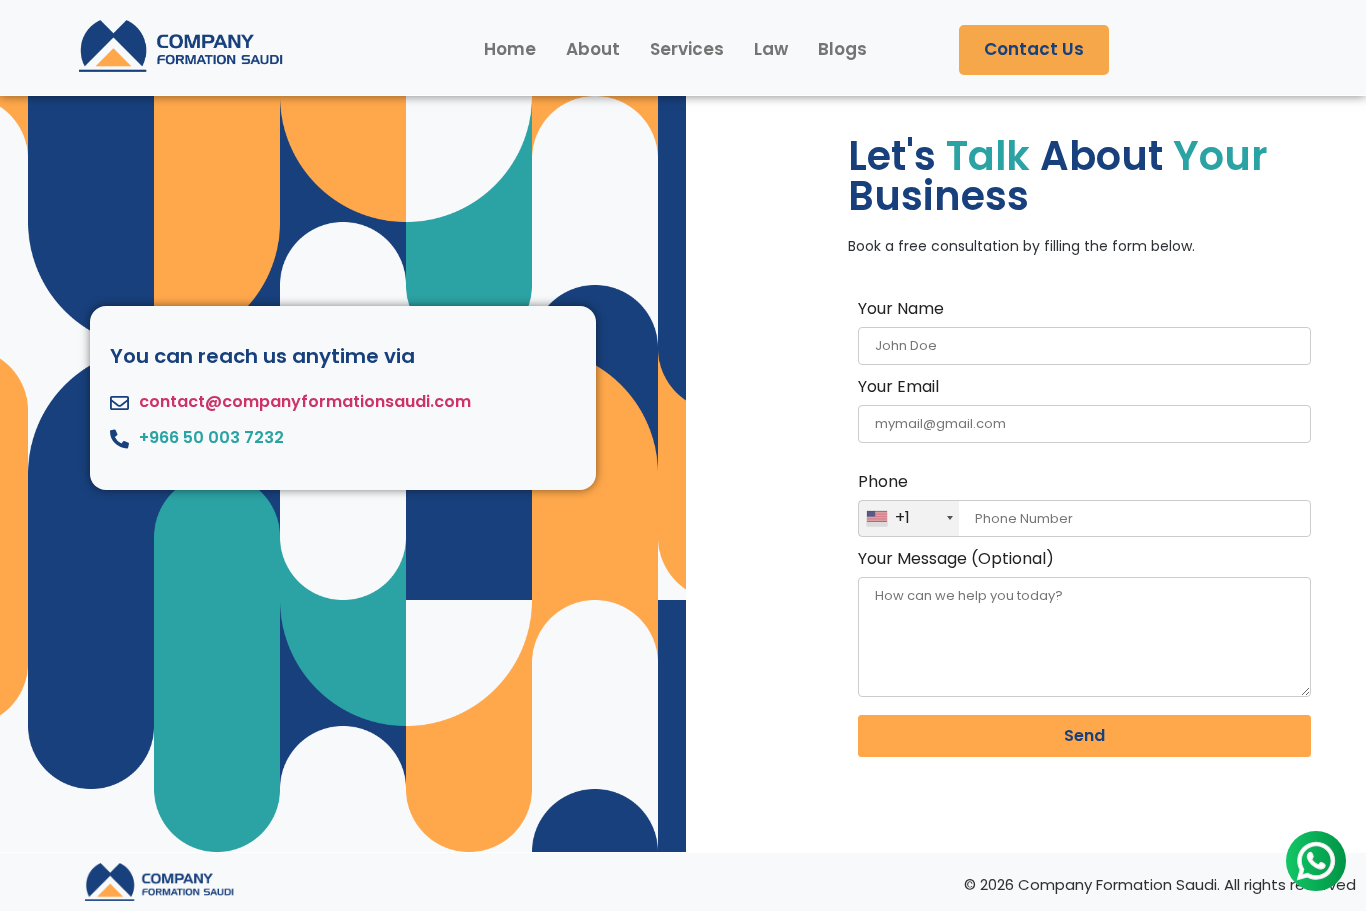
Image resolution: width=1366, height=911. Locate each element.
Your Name (901, 310)
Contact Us (1034, 49)
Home (510, 49)
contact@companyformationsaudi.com (305, 401)
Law (771, 49)
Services (687, 49)
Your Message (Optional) (956, 560)
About (593, 49)
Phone (884, 502)
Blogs (842, 49)
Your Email (898, 388)
